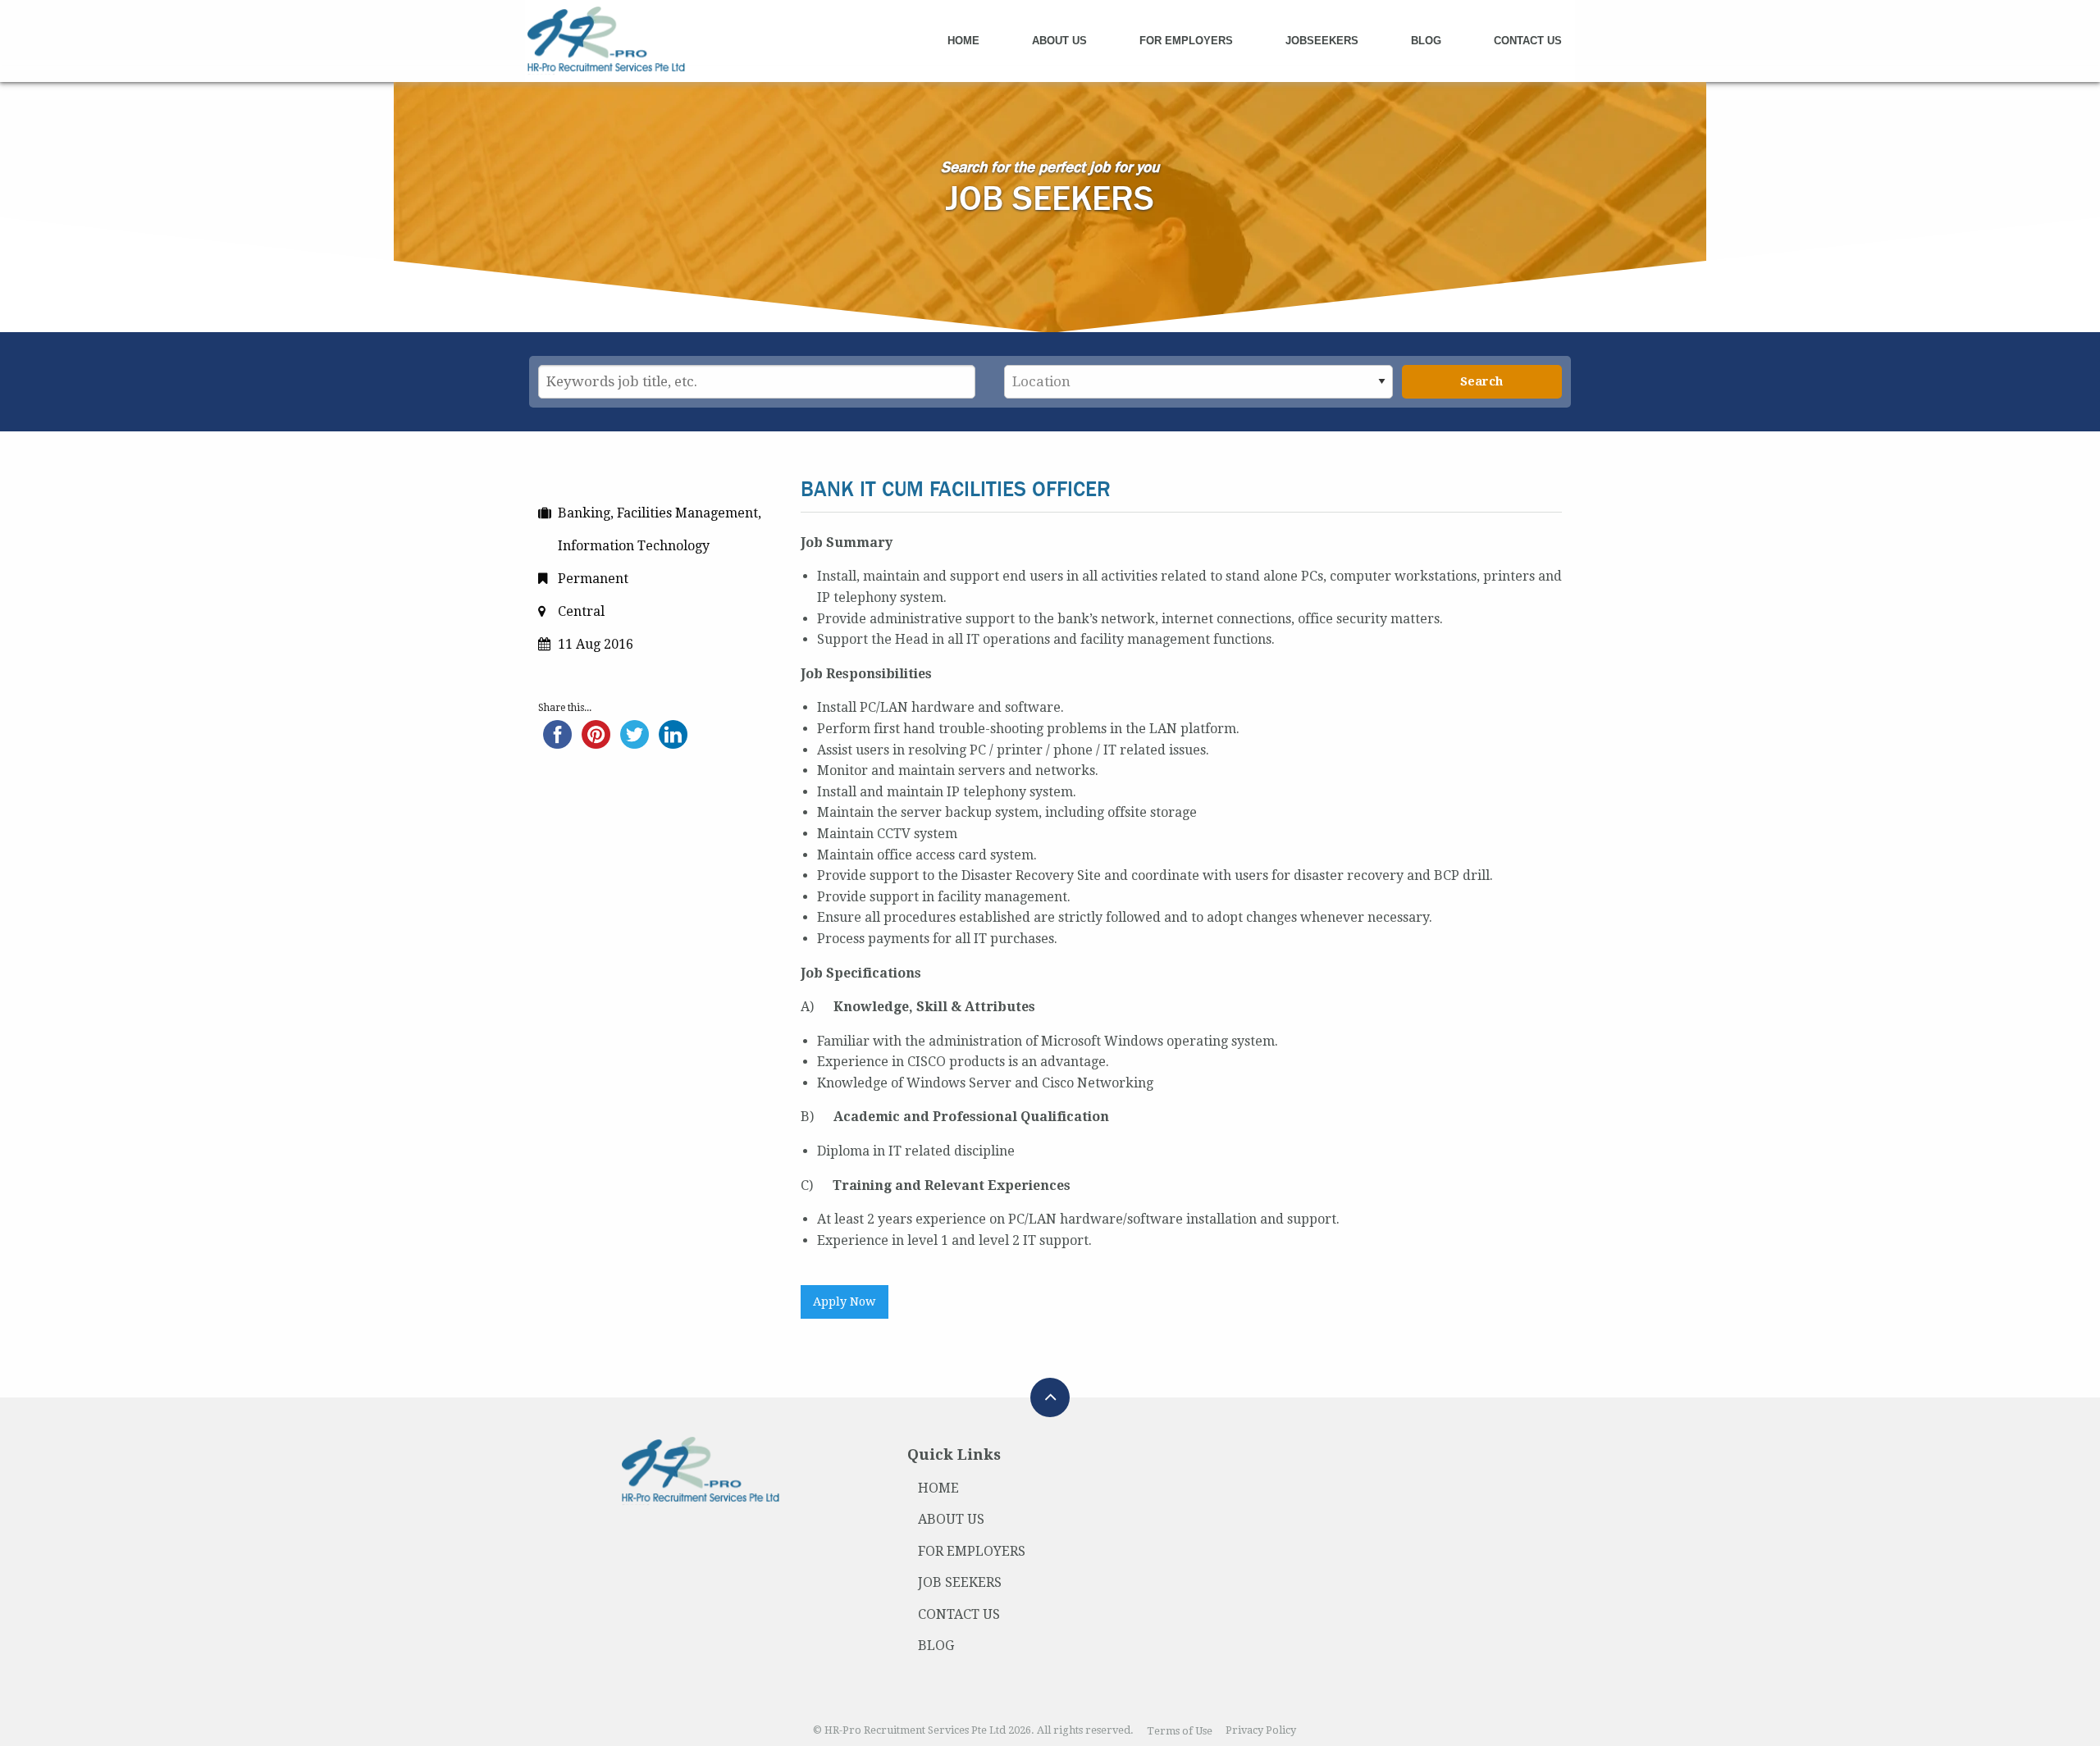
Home (963, 41)
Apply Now (844, 1302)
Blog (1426, 41)
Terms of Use (1180, 1731)
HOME (938, 1488)
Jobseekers (1322, 41)
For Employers (1186, 41)
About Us (1059, 41)
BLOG (936, 1646)
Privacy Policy (1261, 1731)
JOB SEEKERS (960, 1582)
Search (1481, 381)
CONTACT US (959, 1614)
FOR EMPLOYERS (972, 1551)
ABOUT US (951, 1519)
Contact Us (1528, 41)
